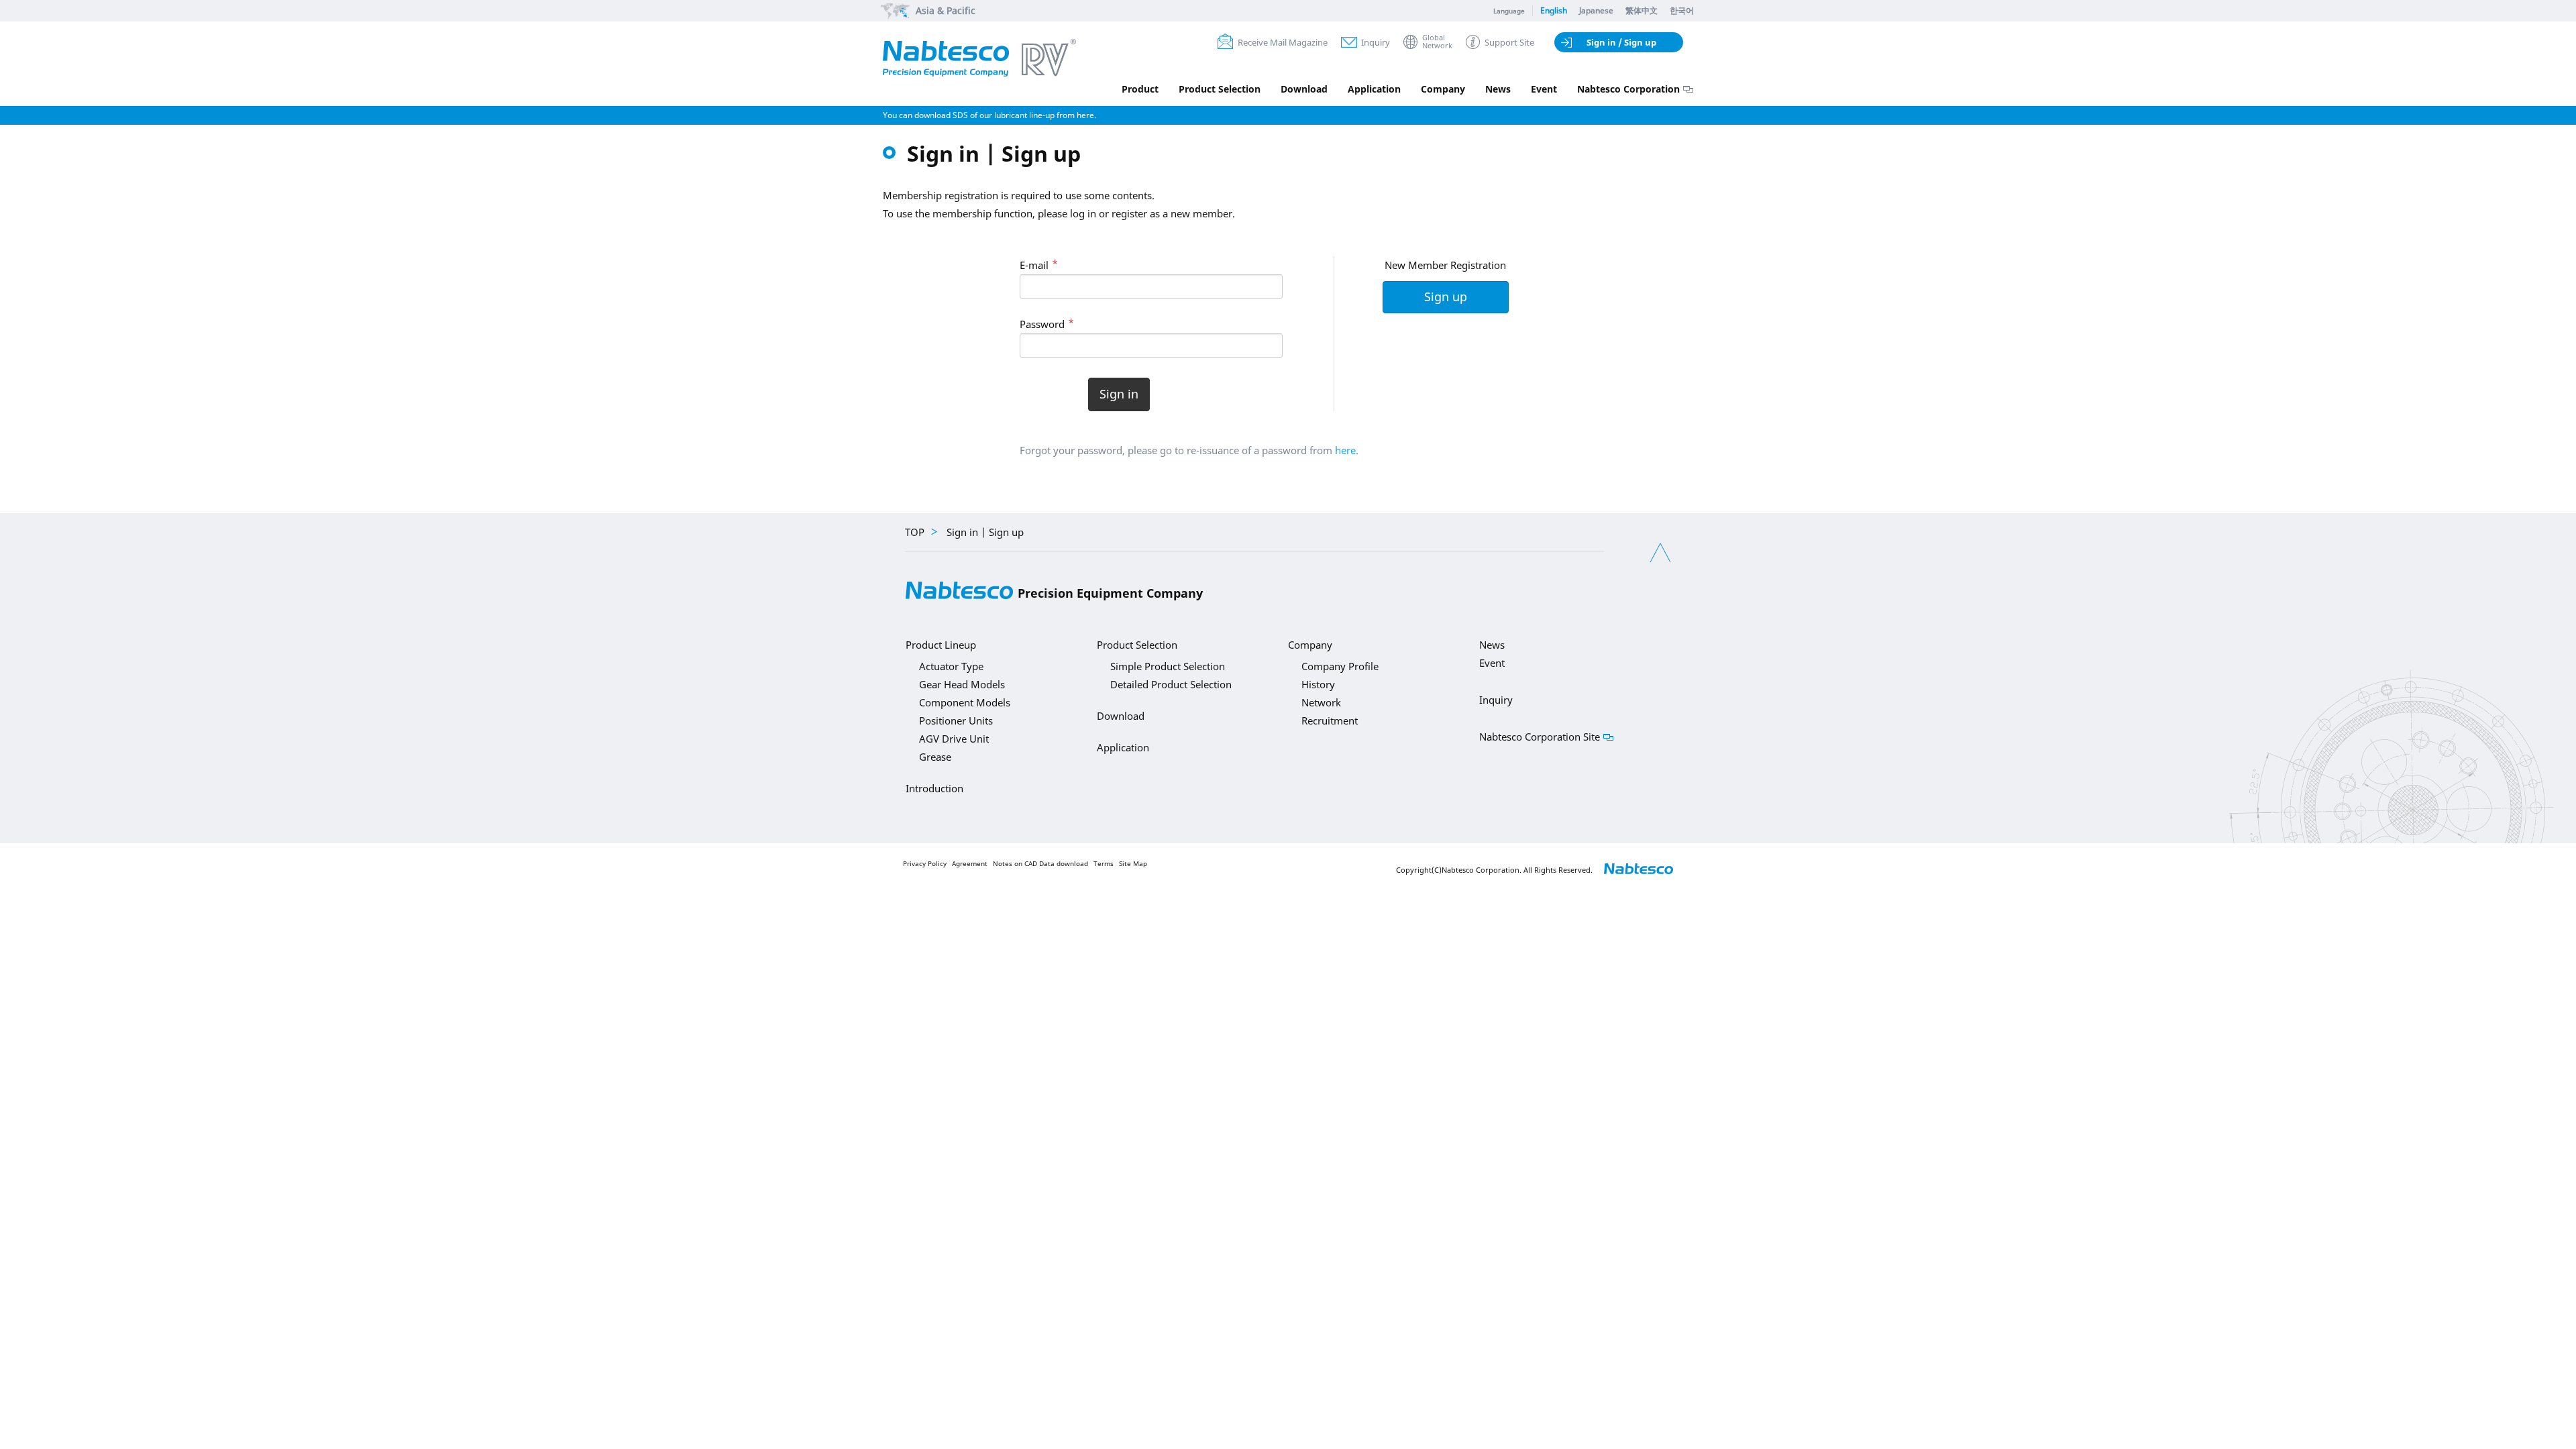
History (1318, 684)
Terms (1104, 864)
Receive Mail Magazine (1283, 42)
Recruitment (1330, 720)
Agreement (970, 864)
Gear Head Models (962, 684)
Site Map (1133, 864)
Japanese (1596, 10)
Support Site (1509, 42)
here (1345, 450)
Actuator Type (951, 666)
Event (1544, 89)
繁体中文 (1642, 10)
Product (1140, 89)
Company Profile (1340, 666)
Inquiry (1376, 42)
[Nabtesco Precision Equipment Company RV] (979, 59)
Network (1321, 702)
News (1498, 89)
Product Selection (1220, 89)
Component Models (965, 702)
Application (1374, 89)
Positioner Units (956, 720)
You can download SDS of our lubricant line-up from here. (989, 115)
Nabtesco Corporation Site (1540, 737)
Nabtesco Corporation (1628, 89)
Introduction (934, 788)
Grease (935, 757)
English (1554, 10)
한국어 (1682, 10)
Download (1304, 89)
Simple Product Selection (1168, 666)
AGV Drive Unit (954, 739)
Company (1443, 89)
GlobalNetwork (1437, 42)
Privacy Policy (925, 864)
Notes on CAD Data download (1040, 864)
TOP (915, 532)
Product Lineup (941, 645)
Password (1042, 324)
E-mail (1034, 265)
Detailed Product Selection (1171, 684)
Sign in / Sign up (1621, 42)
